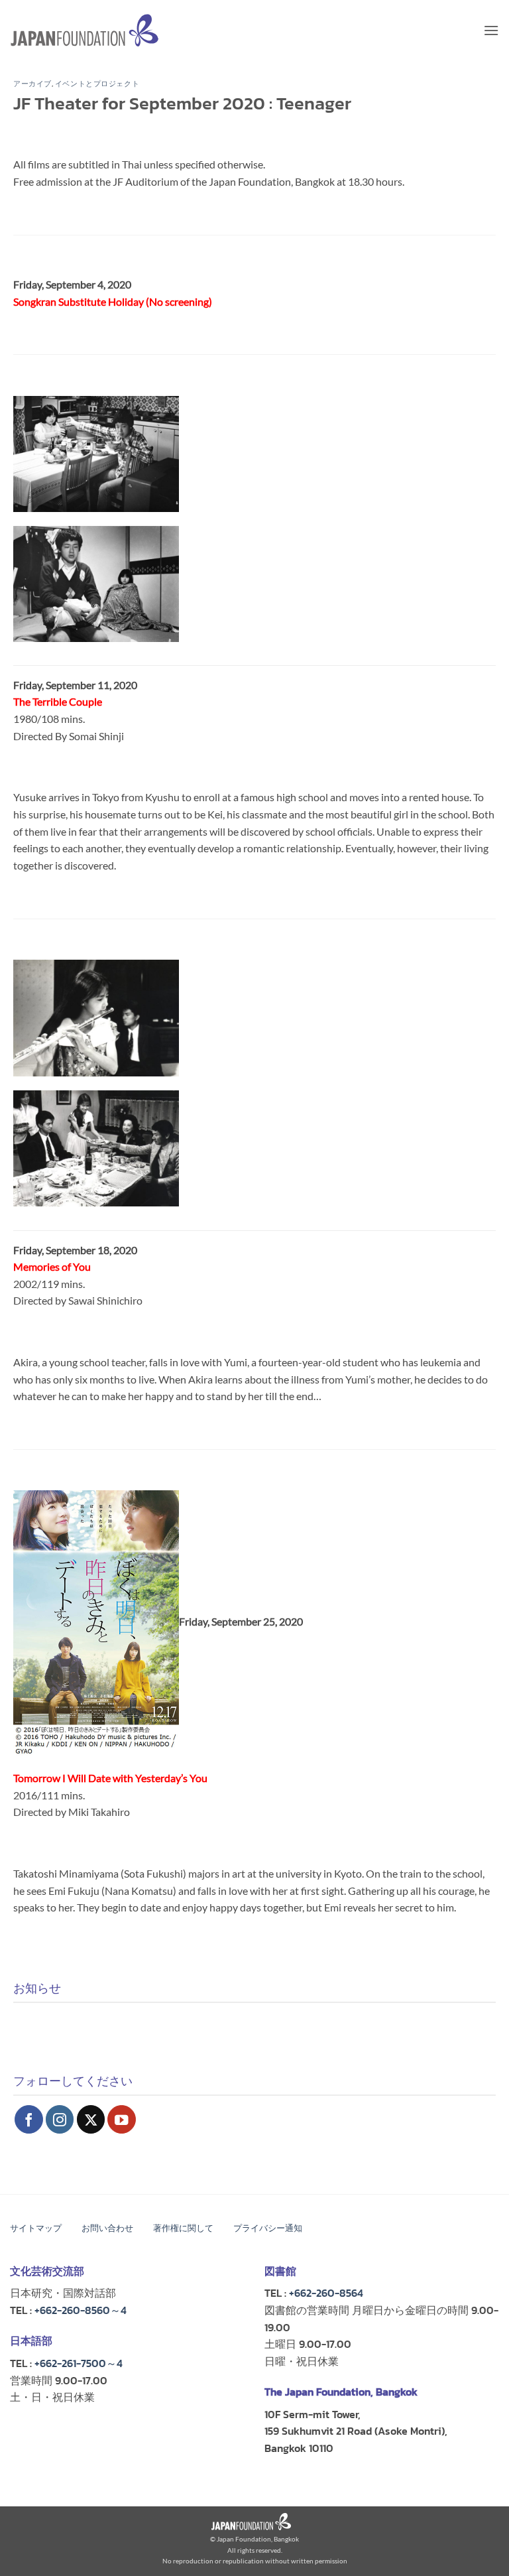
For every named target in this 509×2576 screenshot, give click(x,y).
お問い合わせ (107, 2228)
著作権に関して (183, 2228)
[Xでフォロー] (91, 2119)
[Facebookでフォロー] (29, 2119)
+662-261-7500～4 (79, 2363)
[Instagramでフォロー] (60, 2119)
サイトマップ (36, 2228)
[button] (491, 30)
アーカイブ (32, 84)
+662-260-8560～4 (81, 2310)
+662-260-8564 (326, 2293)
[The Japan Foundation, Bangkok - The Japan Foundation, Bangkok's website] (85, 30)
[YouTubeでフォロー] (122, 2119)
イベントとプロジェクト (97, 84)
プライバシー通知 (268, 2228)
